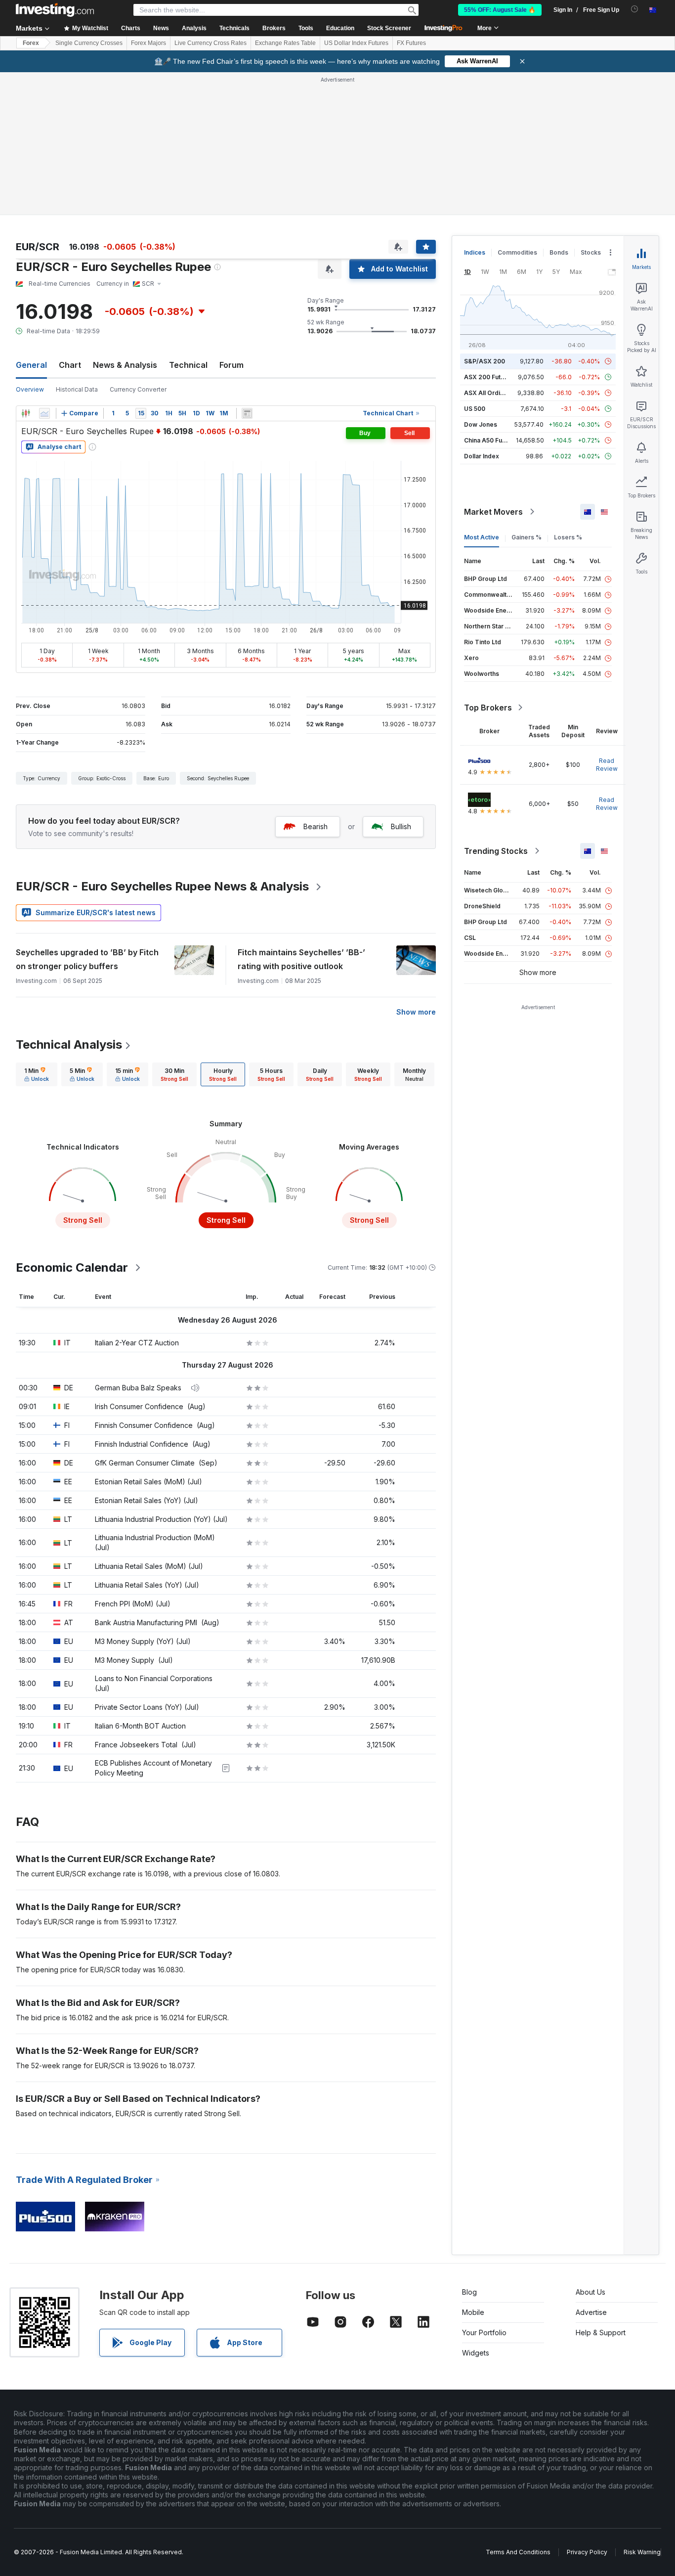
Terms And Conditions (518, 2552)
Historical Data (77, 389)
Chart (70, 365)
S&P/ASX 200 (485, 361)
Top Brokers (488, 708)
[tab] (37, 1074)
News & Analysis (125, 365)
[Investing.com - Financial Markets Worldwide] (55, 10)
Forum (232, 365)
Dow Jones (481, 424)
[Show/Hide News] (247, 413)
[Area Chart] (44, 413)
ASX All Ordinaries (491, 393)
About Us (591, 2292)
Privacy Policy (587, 2552)
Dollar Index (482, 456)
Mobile (473, 2312)
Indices (475, 252)
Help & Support (601, 2332)
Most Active (482, 537)
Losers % (568, 537)
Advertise (591, 2312)
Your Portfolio (484, 2332)
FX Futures (411, 43)
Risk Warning (642, 2552)
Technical (188, 365)
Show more (416, 1012)
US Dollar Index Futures (356, 43)
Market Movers (493, 512)
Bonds (559, 252)
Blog (469, 2292)
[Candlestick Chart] (26, 413)
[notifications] (635, 9)
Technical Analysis (69, 1044)
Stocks (591, 252)
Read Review (607, 765)
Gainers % (527, 537)
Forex (31, 43)
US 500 (475, 409)
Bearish (316, 826)
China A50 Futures (491, 440)
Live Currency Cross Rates (211, 43)
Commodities (517, 252)
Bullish (401, 826)
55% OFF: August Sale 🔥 (500, 10)
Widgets (476, 2353)
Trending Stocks (496, 851)
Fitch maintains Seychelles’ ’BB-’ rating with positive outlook (301, 959)
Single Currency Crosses (89, 43)
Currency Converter (138, 389)
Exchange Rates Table (285, 43)
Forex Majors (148, 43)
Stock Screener (389, 28)
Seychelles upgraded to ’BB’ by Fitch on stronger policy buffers (87, 959)
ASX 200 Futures (489, 377)
